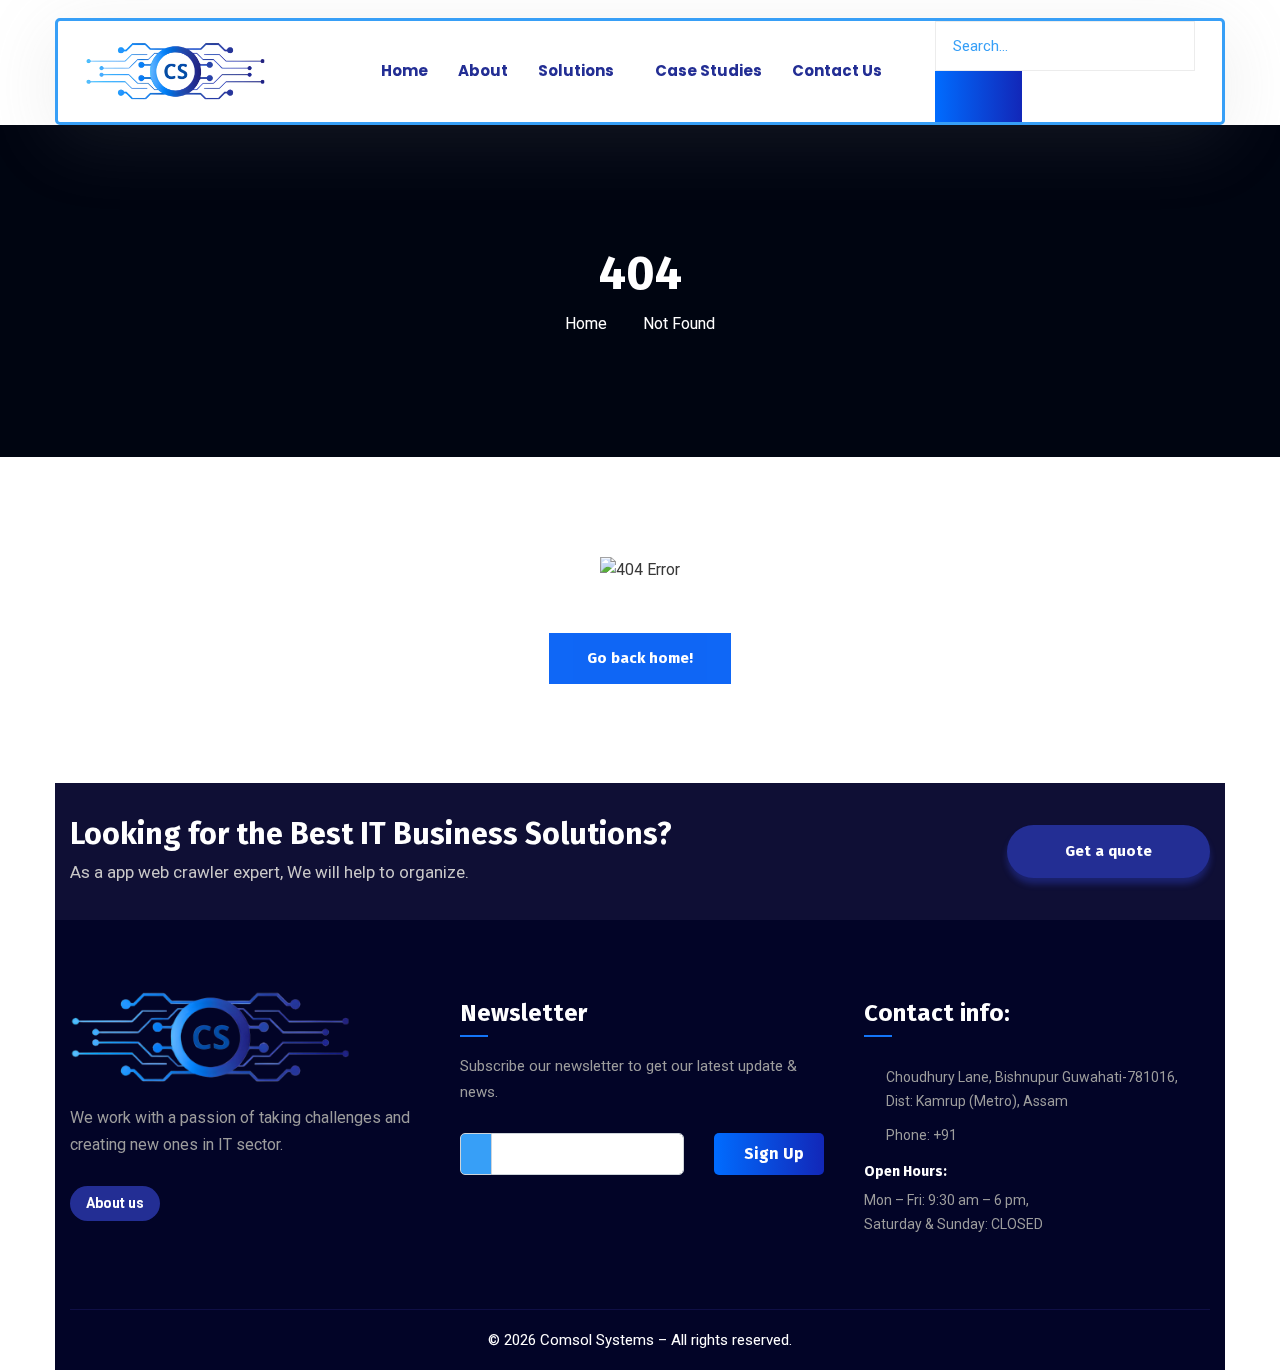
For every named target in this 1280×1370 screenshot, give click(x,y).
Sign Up (774, 1153)
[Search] (978, 96)
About (483, 70)
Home (404, 70)
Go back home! (640, 658)
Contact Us (837, 70)
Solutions (576, 70)
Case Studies (708, 70)
